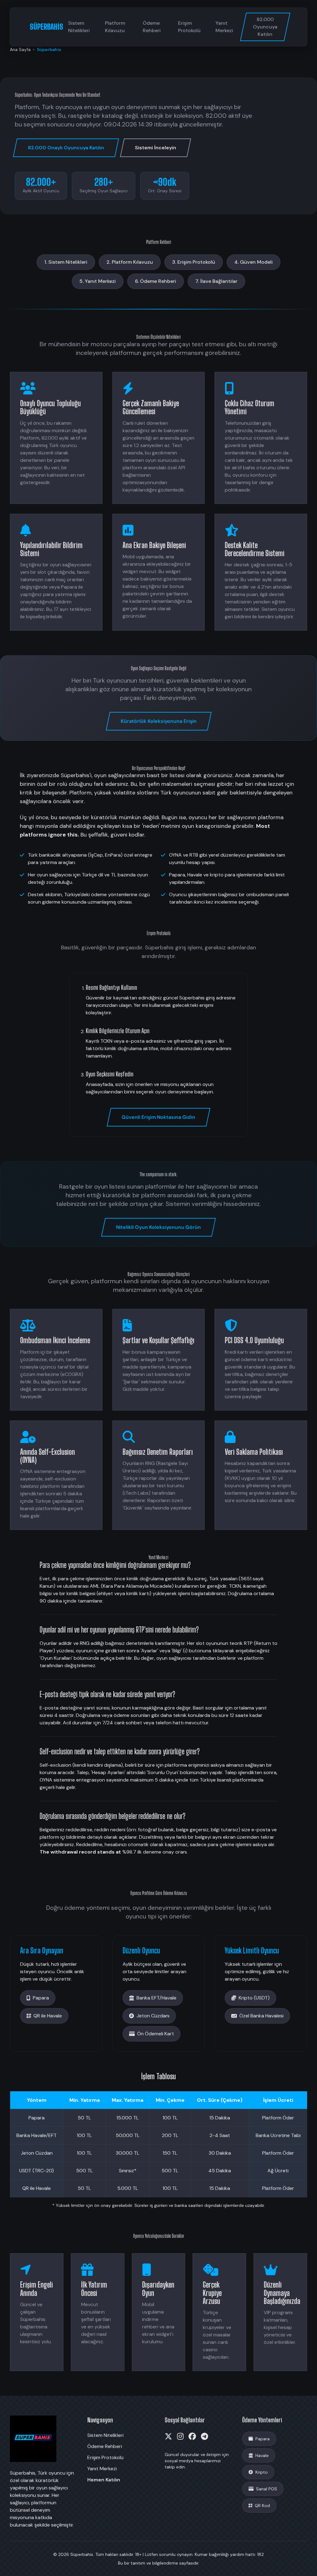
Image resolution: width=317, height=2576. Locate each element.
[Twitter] (168, 2437)
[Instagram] (180, 2437)
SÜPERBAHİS (46, 27)
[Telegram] (204, 2437)
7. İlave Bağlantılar (216, 281)
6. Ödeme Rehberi (156, 281)
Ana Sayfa (20, 49)
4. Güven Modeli (254, 262)
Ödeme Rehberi (152, 27)
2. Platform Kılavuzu (130, 262)
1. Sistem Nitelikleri (66, 262)
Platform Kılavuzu (115, 27)
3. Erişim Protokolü (194, 262)
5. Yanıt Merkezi (98, 281)
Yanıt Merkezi (224, 27)
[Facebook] (192, 2437)
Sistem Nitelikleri (79, 27)
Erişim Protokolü (189, 27)
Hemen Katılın (104, 2480)
